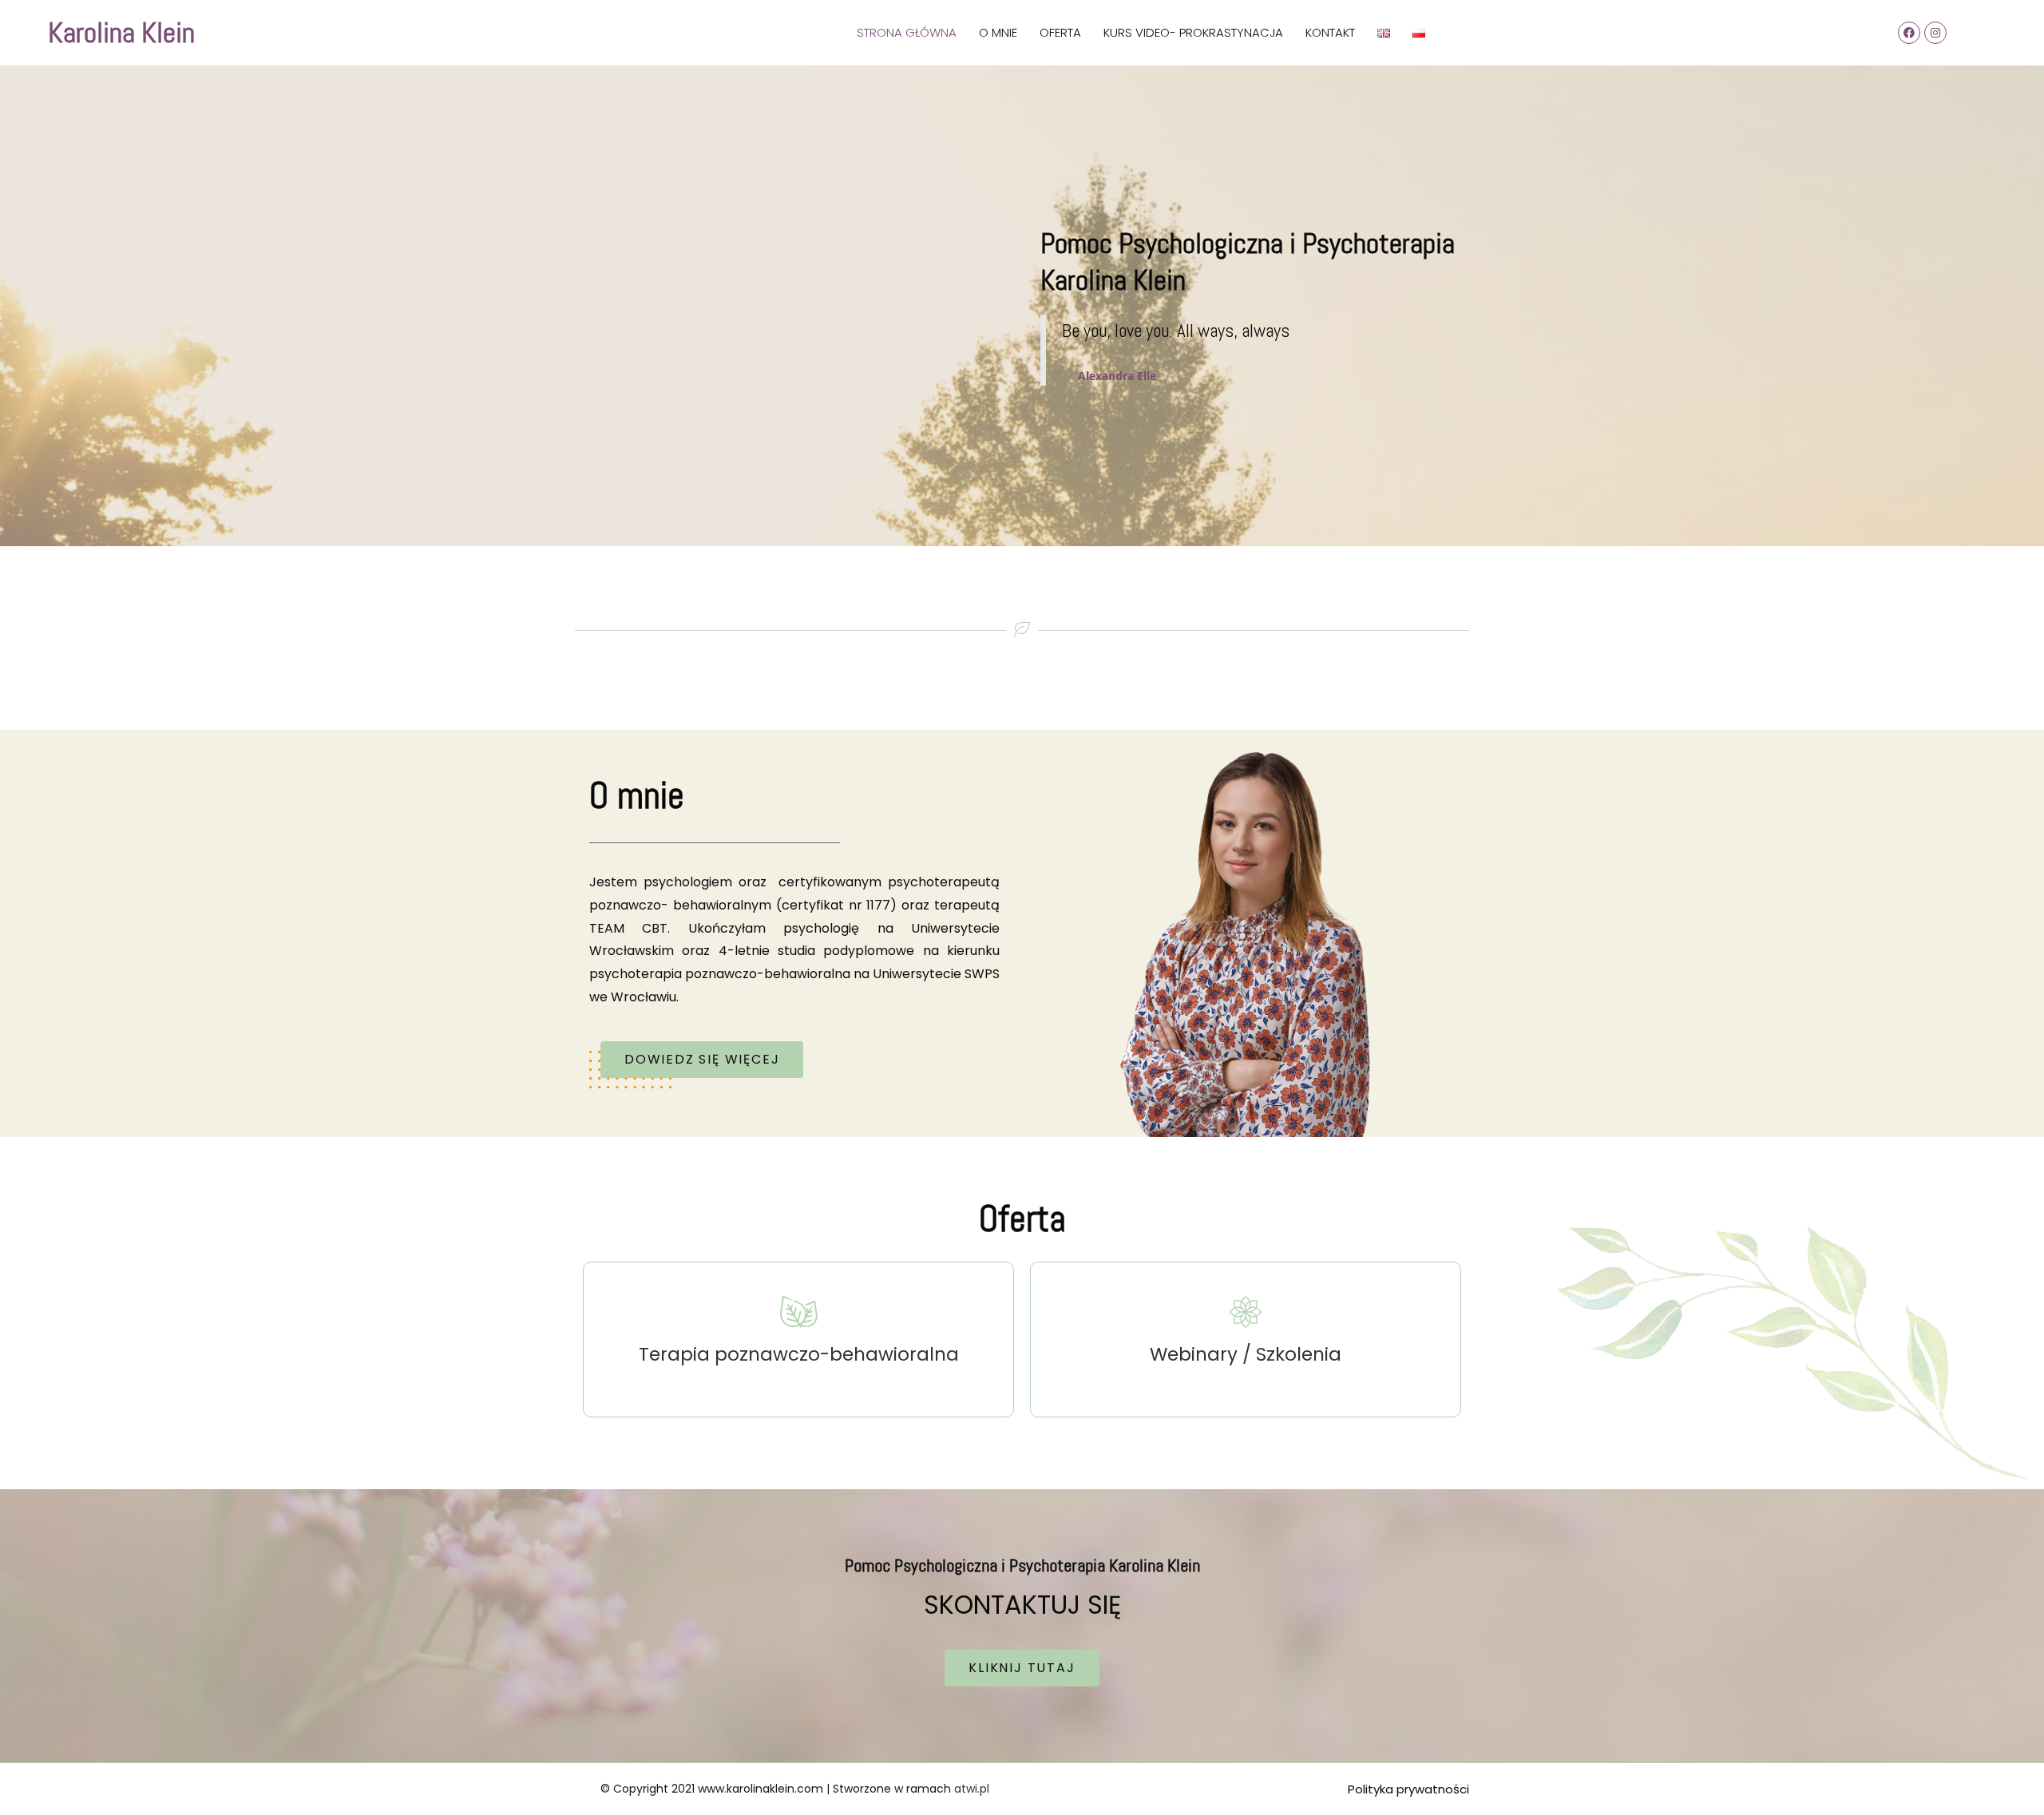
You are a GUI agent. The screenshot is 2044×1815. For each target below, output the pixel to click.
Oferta (1060, 32)
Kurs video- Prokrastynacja (1193, 32)
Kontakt (1330, 32)
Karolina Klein (121, 33)
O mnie (998, 32)
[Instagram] (1935, 33)
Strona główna (907, 32)
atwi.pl (972, 1789)
